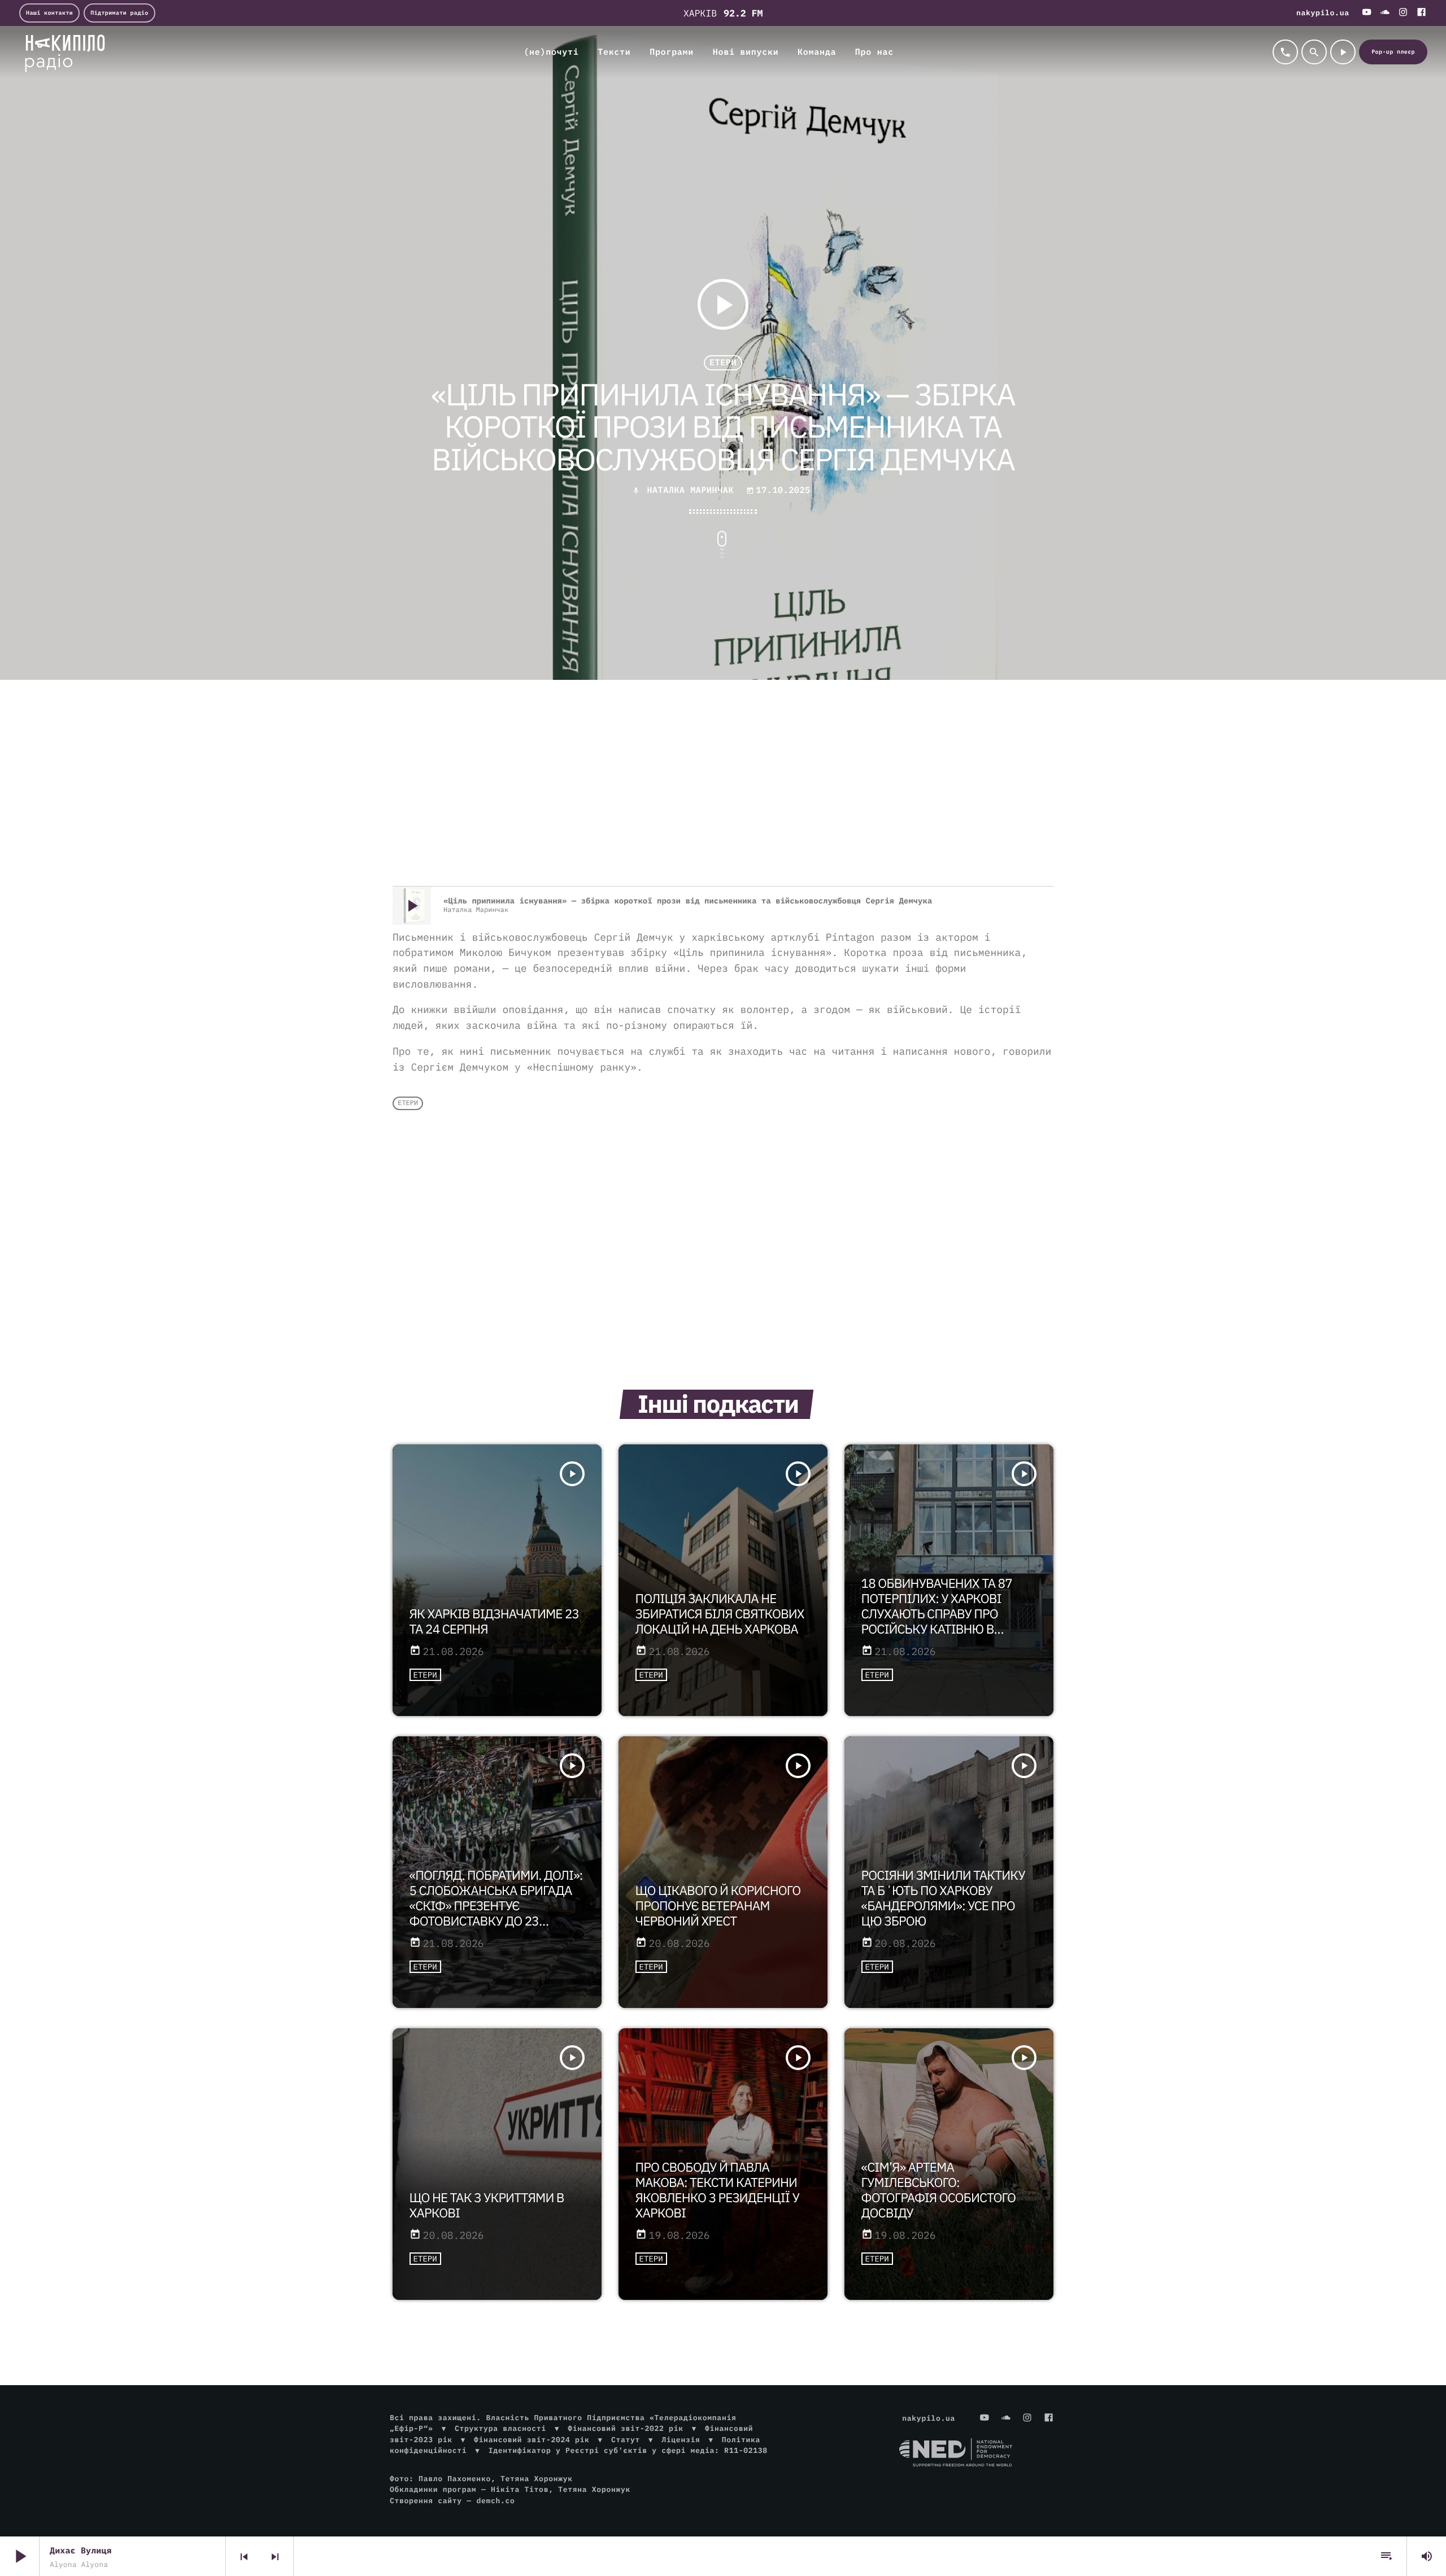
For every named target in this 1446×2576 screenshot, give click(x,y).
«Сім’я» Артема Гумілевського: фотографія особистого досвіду (939, 2190)
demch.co (495, 2501)
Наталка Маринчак (690, 490)
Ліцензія (681, 2440)
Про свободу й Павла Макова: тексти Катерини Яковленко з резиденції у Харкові (717, 2190)
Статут (626, 2440)
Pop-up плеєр (1393, 52)
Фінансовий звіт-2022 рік (625, 2428)
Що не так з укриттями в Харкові (487, 2206)
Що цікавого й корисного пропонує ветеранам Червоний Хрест (718, 1906)
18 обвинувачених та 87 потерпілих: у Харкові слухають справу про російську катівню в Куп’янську (937, 1614)
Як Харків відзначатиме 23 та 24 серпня (495, 1622)
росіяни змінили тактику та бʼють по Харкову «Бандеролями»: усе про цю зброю (943, 1898)
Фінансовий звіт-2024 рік (532, 2440)
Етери (723, 363)
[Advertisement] (723, 796)
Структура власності (500, 2428)
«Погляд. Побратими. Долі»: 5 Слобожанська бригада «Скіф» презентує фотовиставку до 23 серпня (496, 1906)
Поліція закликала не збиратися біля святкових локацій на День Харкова (720, 1614)
